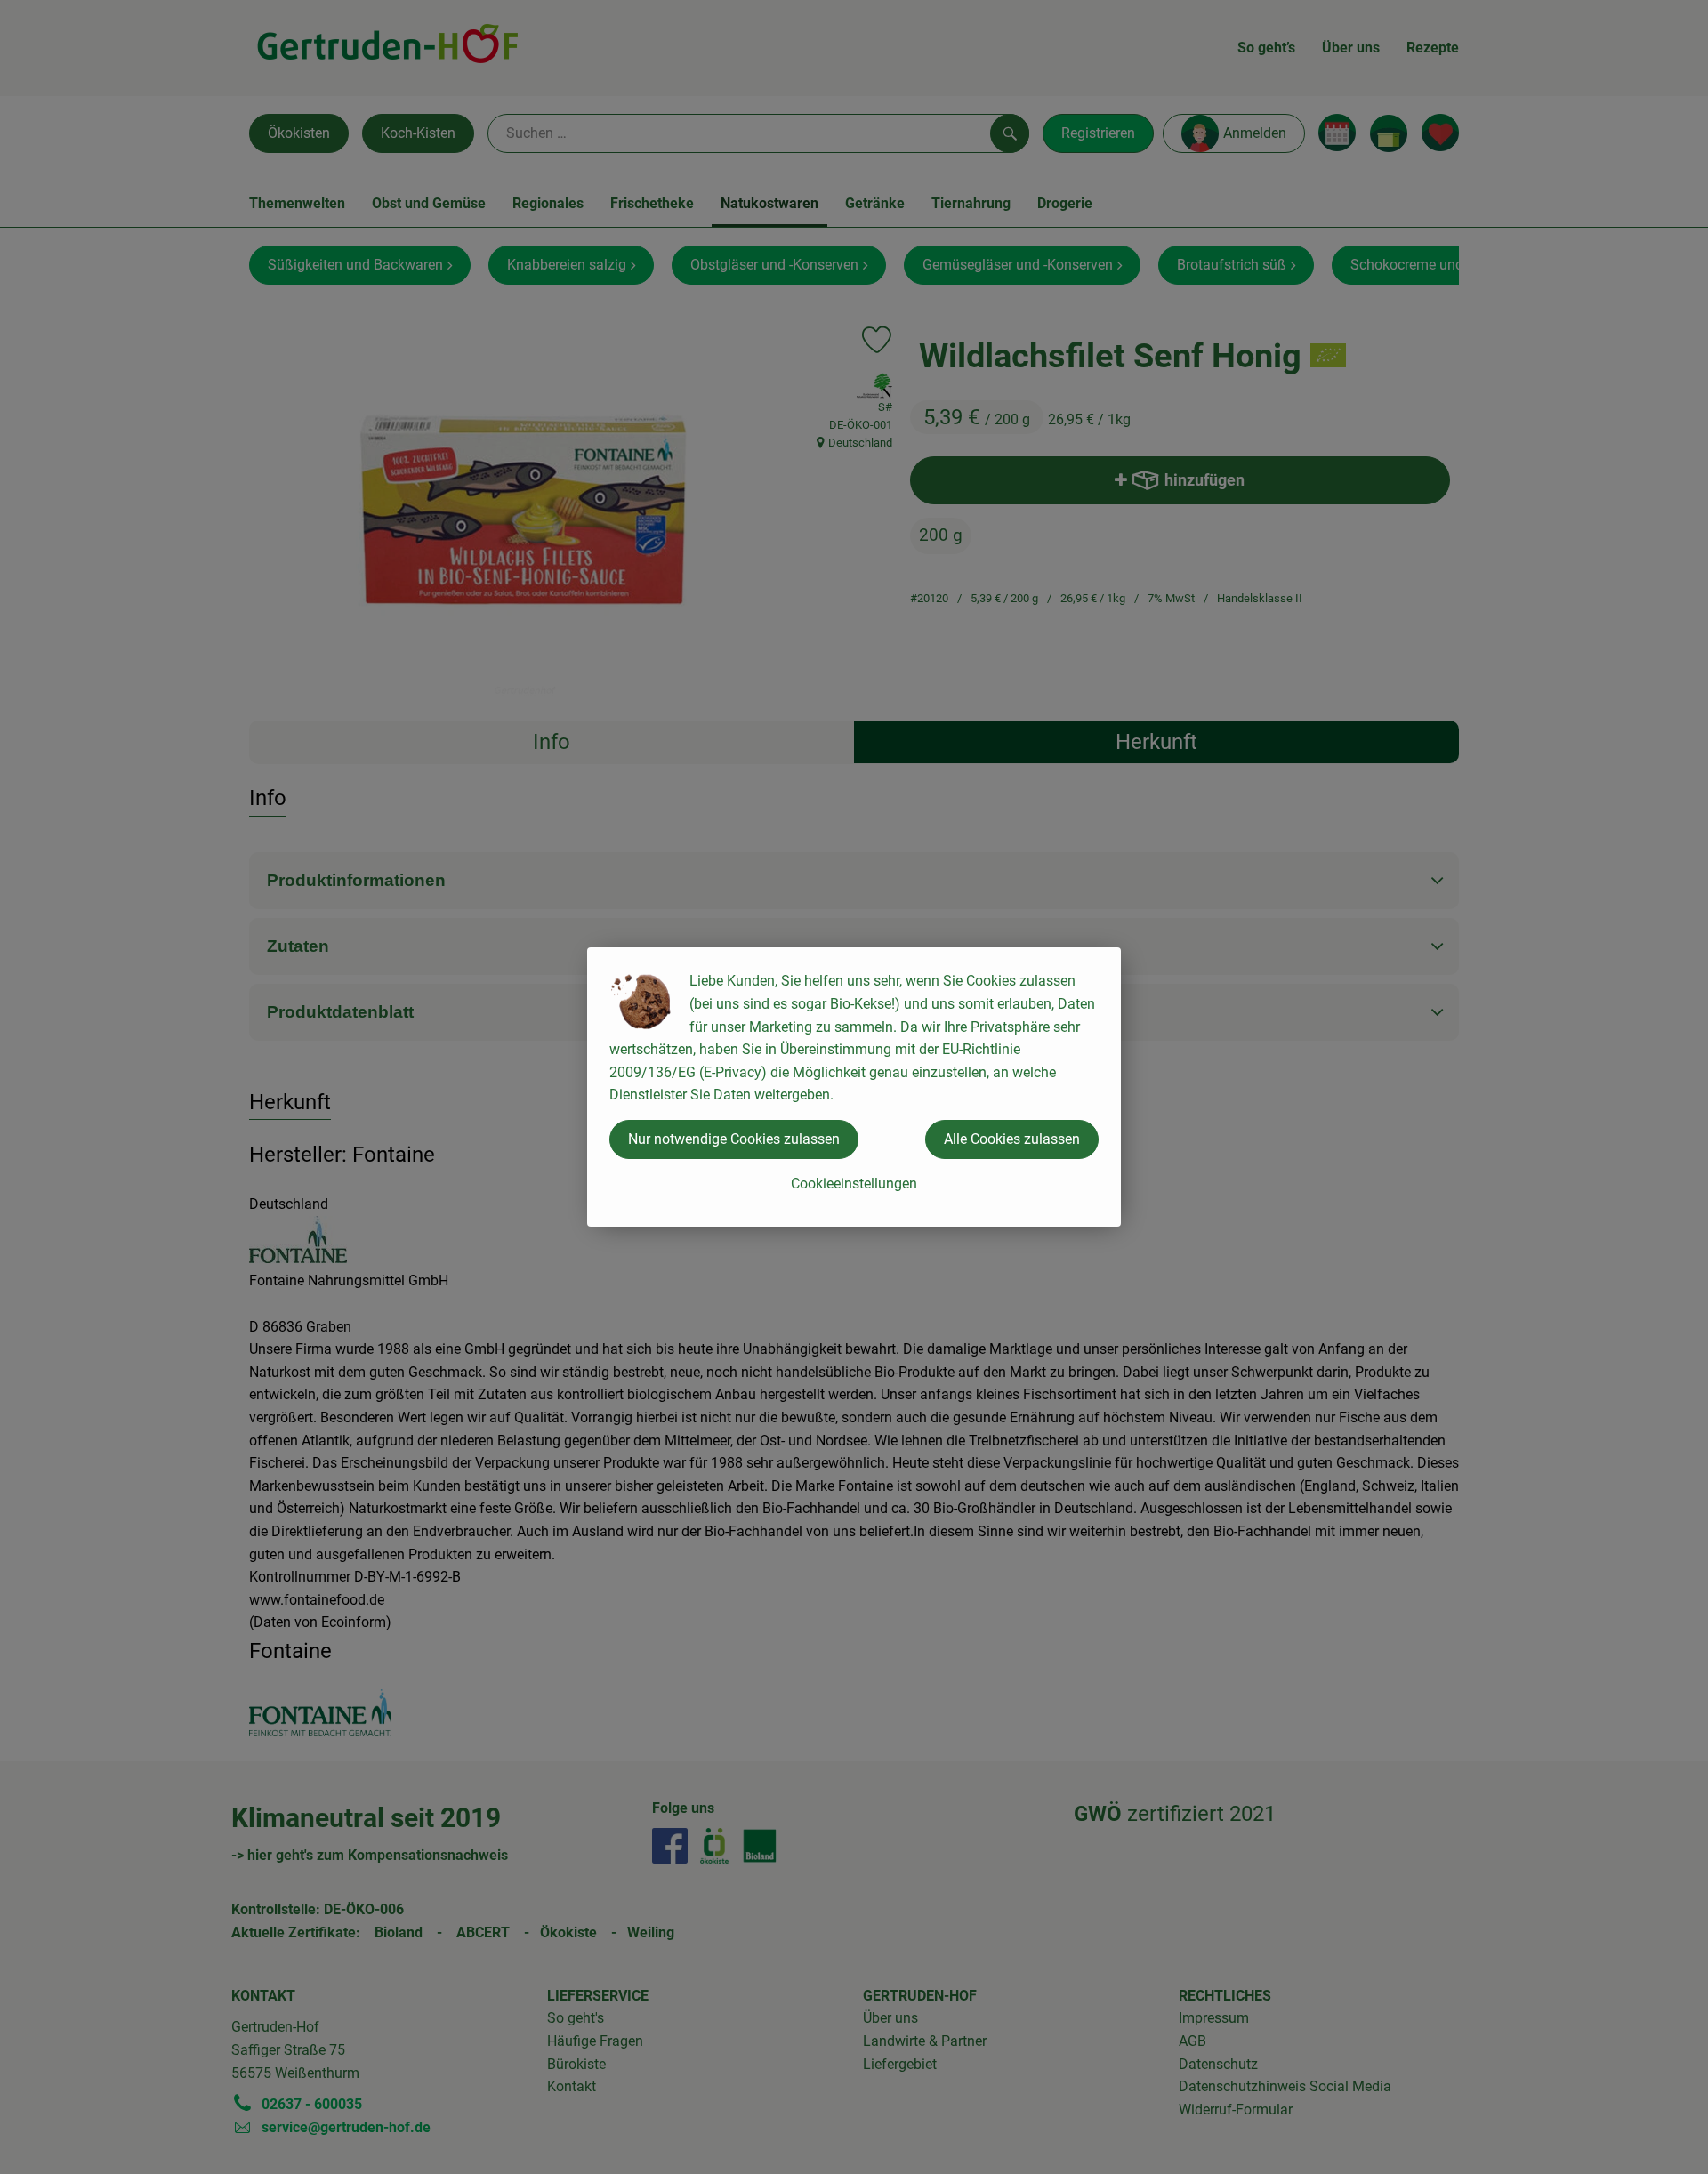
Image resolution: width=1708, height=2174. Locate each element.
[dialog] (854, 1087)
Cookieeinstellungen (854, 1184)
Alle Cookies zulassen (1012, 1139)
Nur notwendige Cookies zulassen (734, 1139)
